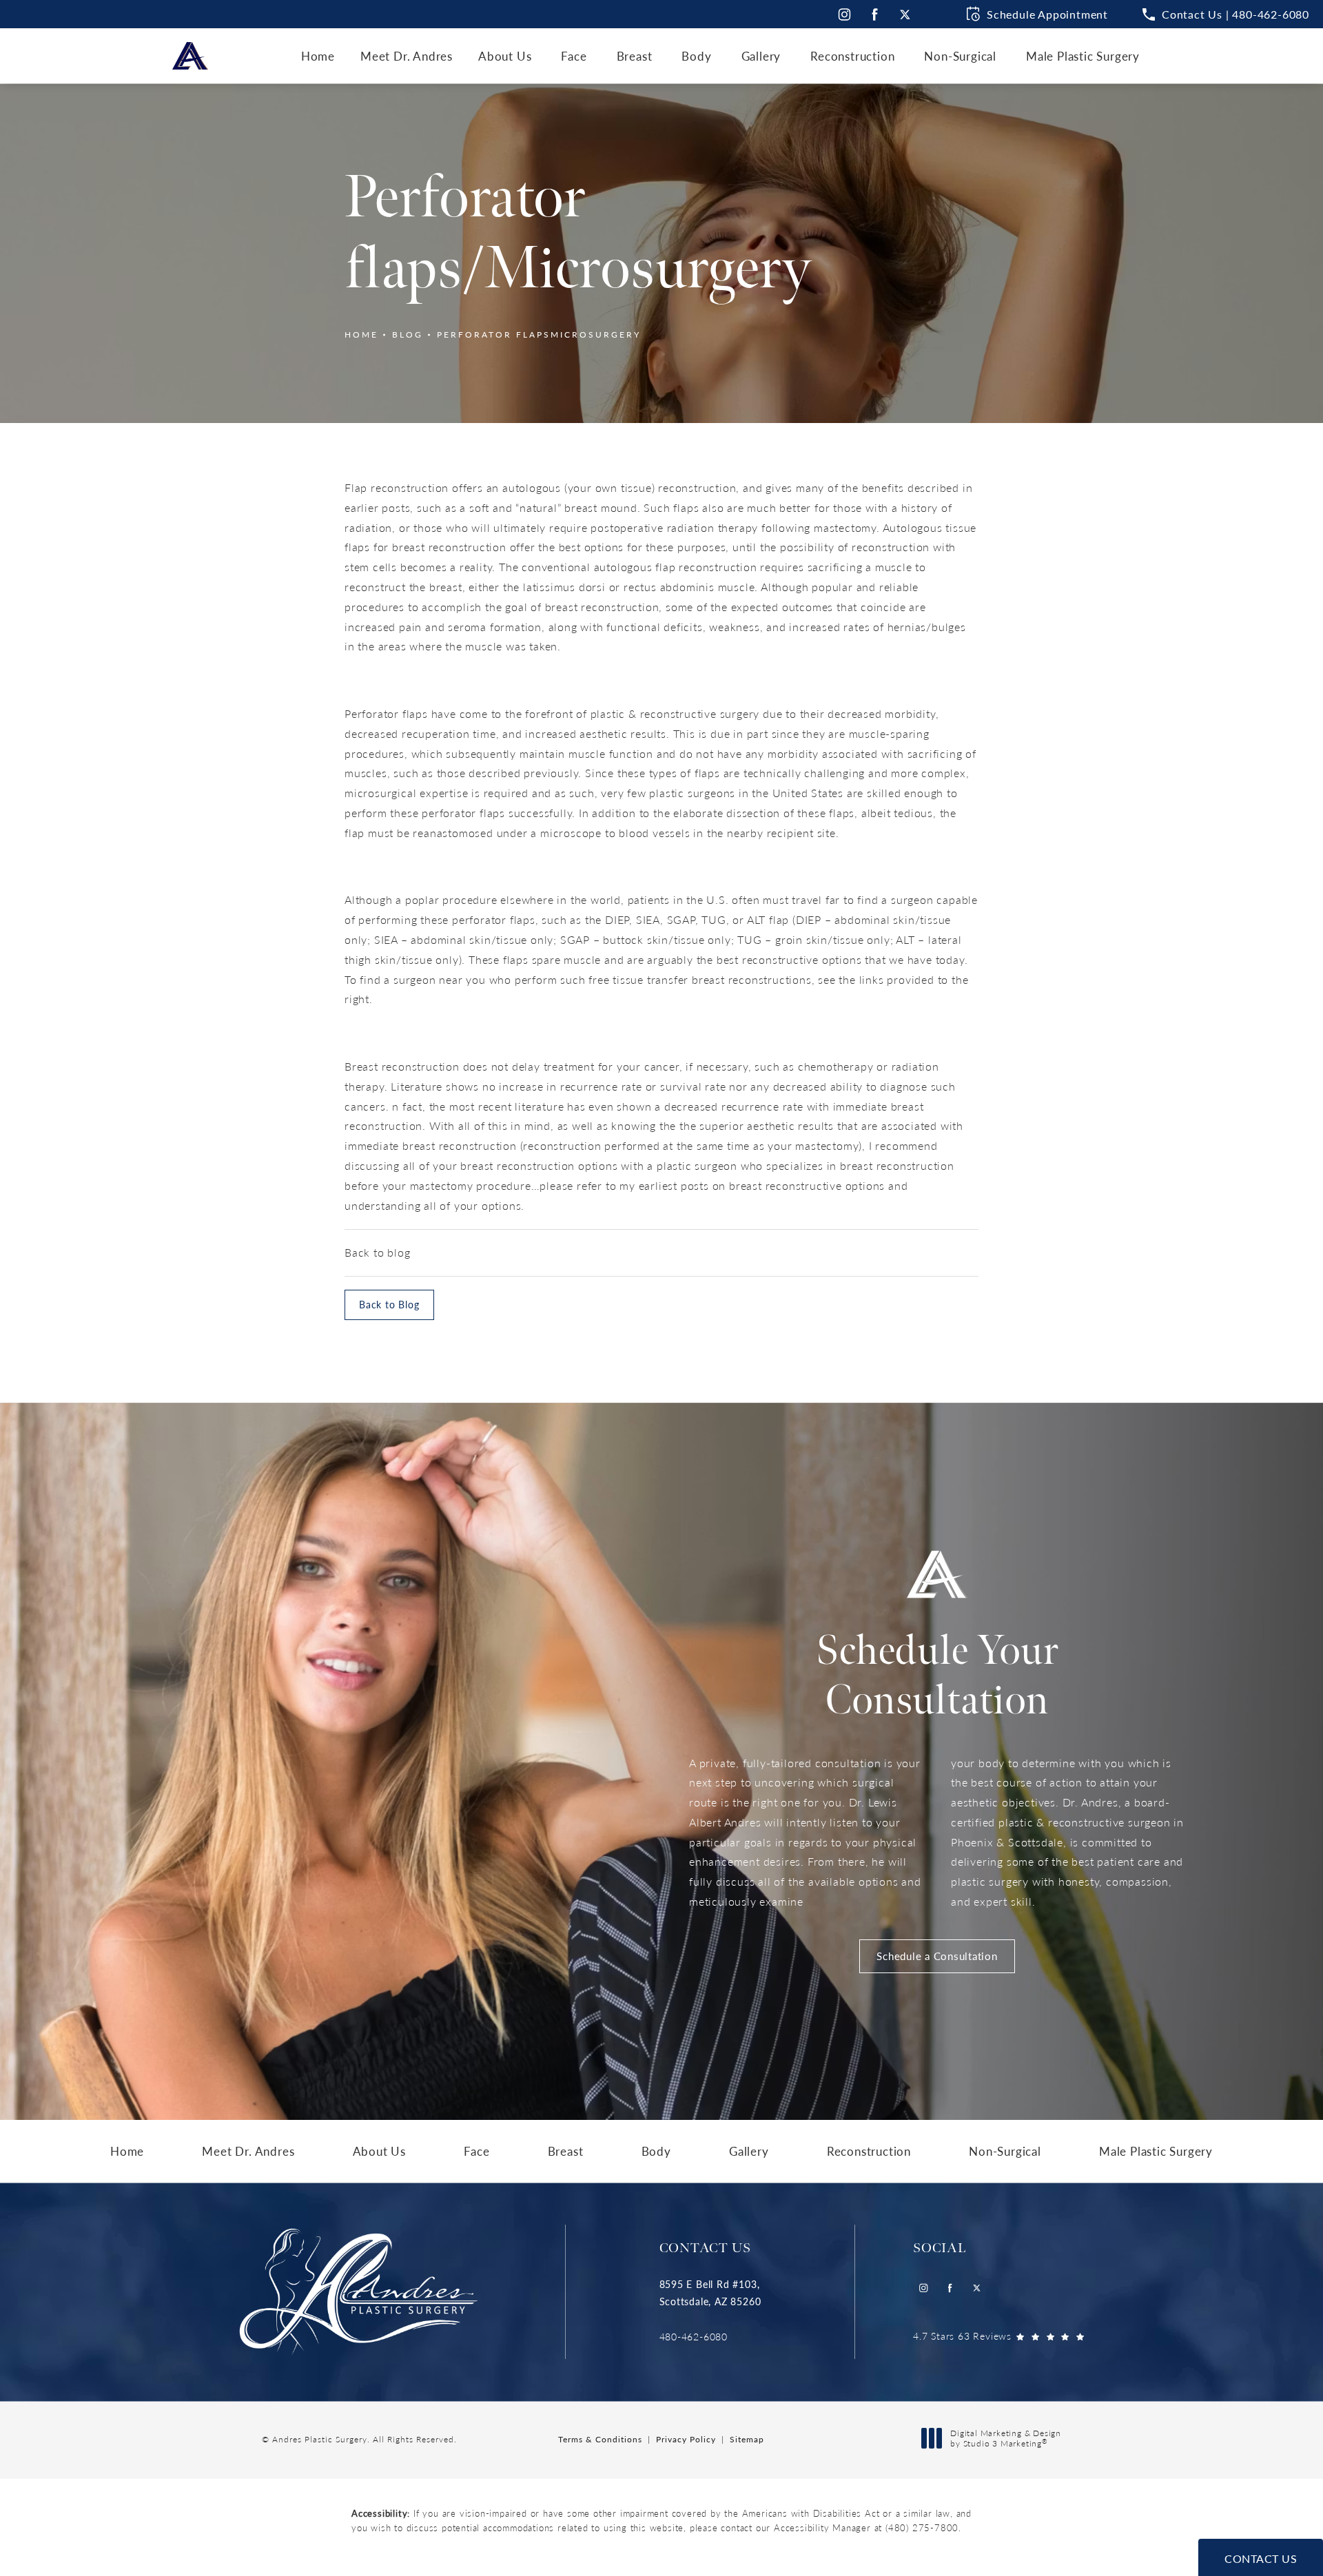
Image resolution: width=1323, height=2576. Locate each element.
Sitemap (747, 2439)
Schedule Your (937, 1676)
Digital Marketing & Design (1005, 2439)
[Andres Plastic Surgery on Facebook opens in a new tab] (875, 14)
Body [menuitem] (696, 56)
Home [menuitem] (318, 56)
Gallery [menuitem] (761, 56)
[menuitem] (844, 14)
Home (361, 334)
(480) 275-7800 (922, 2527)
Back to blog (378, 1252)
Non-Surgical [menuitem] (960, 56)
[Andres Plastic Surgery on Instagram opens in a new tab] (844, 14)
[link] (710, 2337)
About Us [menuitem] (505, 56)
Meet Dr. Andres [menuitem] (407, 56)
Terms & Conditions (600, 2439)
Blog (408, 334)
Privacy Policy (686, 2439)
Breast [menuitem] (635, 56)
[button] (1226, 14)
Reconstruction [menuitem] (852, 56)
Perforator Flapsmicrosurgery (539, 334)
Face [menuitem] (574, 56)
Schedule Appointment (1047, 14)
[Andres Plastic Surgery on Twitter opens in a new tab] (905, 14)
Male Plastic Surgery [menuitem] (1083, 56)
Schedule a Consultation (937, 1956)
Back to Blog (389, 1304)
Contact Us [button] (1261, 2558)
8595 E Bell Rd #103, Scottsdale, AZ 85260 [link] (710, 2292)
